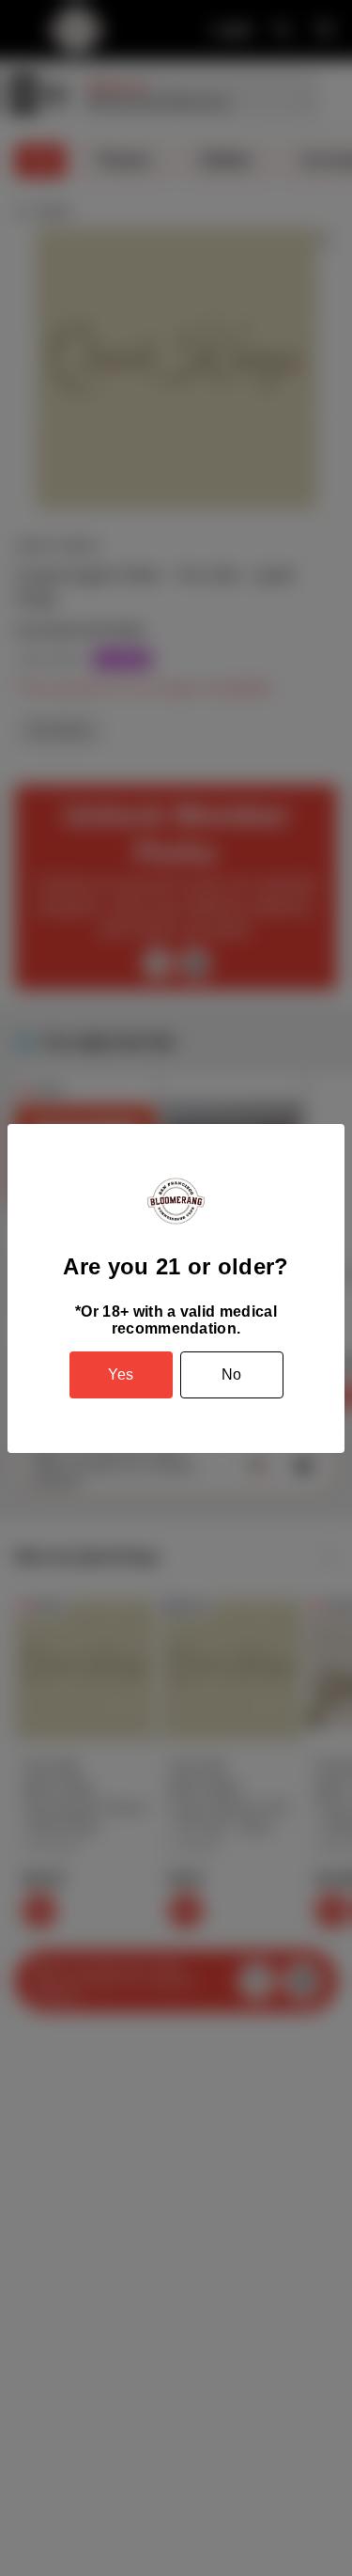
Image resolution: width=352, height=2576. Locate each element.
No (231, 1374)
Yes (121, 1374)
